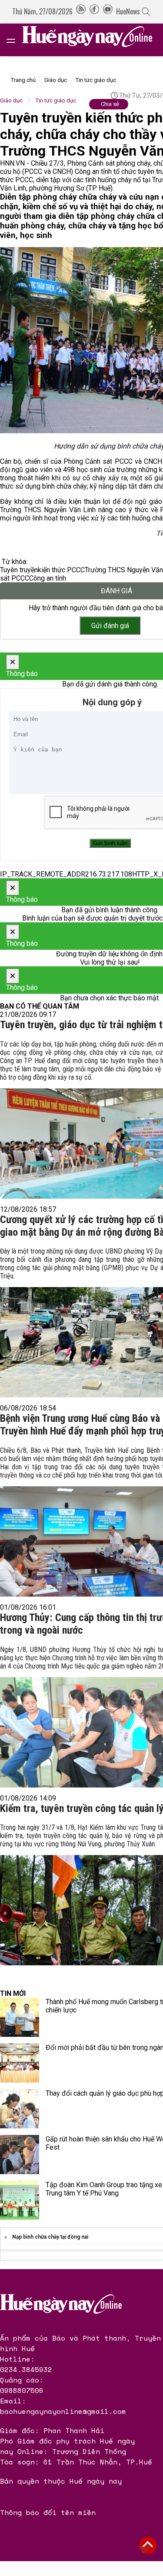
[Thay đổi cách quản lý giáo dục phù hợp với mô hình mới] (20, 2109)
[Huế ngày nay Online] (92, 40)
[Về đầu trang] (148, 2545)
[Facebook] (94, 11)
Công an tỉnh (48, 578)
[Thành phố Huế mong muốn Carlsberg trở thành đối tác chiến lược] (20, 2017)
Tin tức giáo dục (96, 80)
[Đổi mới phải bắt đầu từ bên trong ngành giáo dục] (20, 2063)
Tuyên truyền (19, 570)
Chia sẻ (110, 104)
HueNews (128, 11)
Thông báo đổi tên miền (48, 2512)
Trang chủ (23, 80)
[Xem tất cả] (15, 40)
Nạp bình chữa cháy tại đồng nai (50, 2237)
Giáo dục (56, 80)
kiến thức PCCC (61, 570)
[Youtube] (108, 11)
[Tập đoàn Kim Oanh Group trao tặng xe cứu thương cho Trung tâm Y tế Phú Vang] (20, 2200)
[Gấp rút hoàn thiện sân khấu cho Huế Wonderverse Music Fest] (20, 2155)
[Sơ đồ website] (81, 11)
